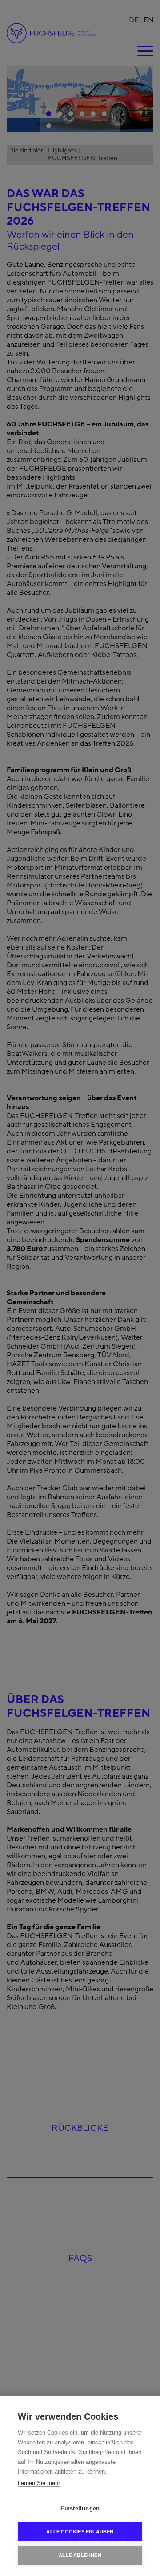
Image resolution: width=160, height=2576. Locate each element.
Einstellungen (80, 2508)
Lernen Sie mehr (39, 2483)
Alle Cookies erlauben (80, 2532)
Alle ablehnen (80, 2555)
